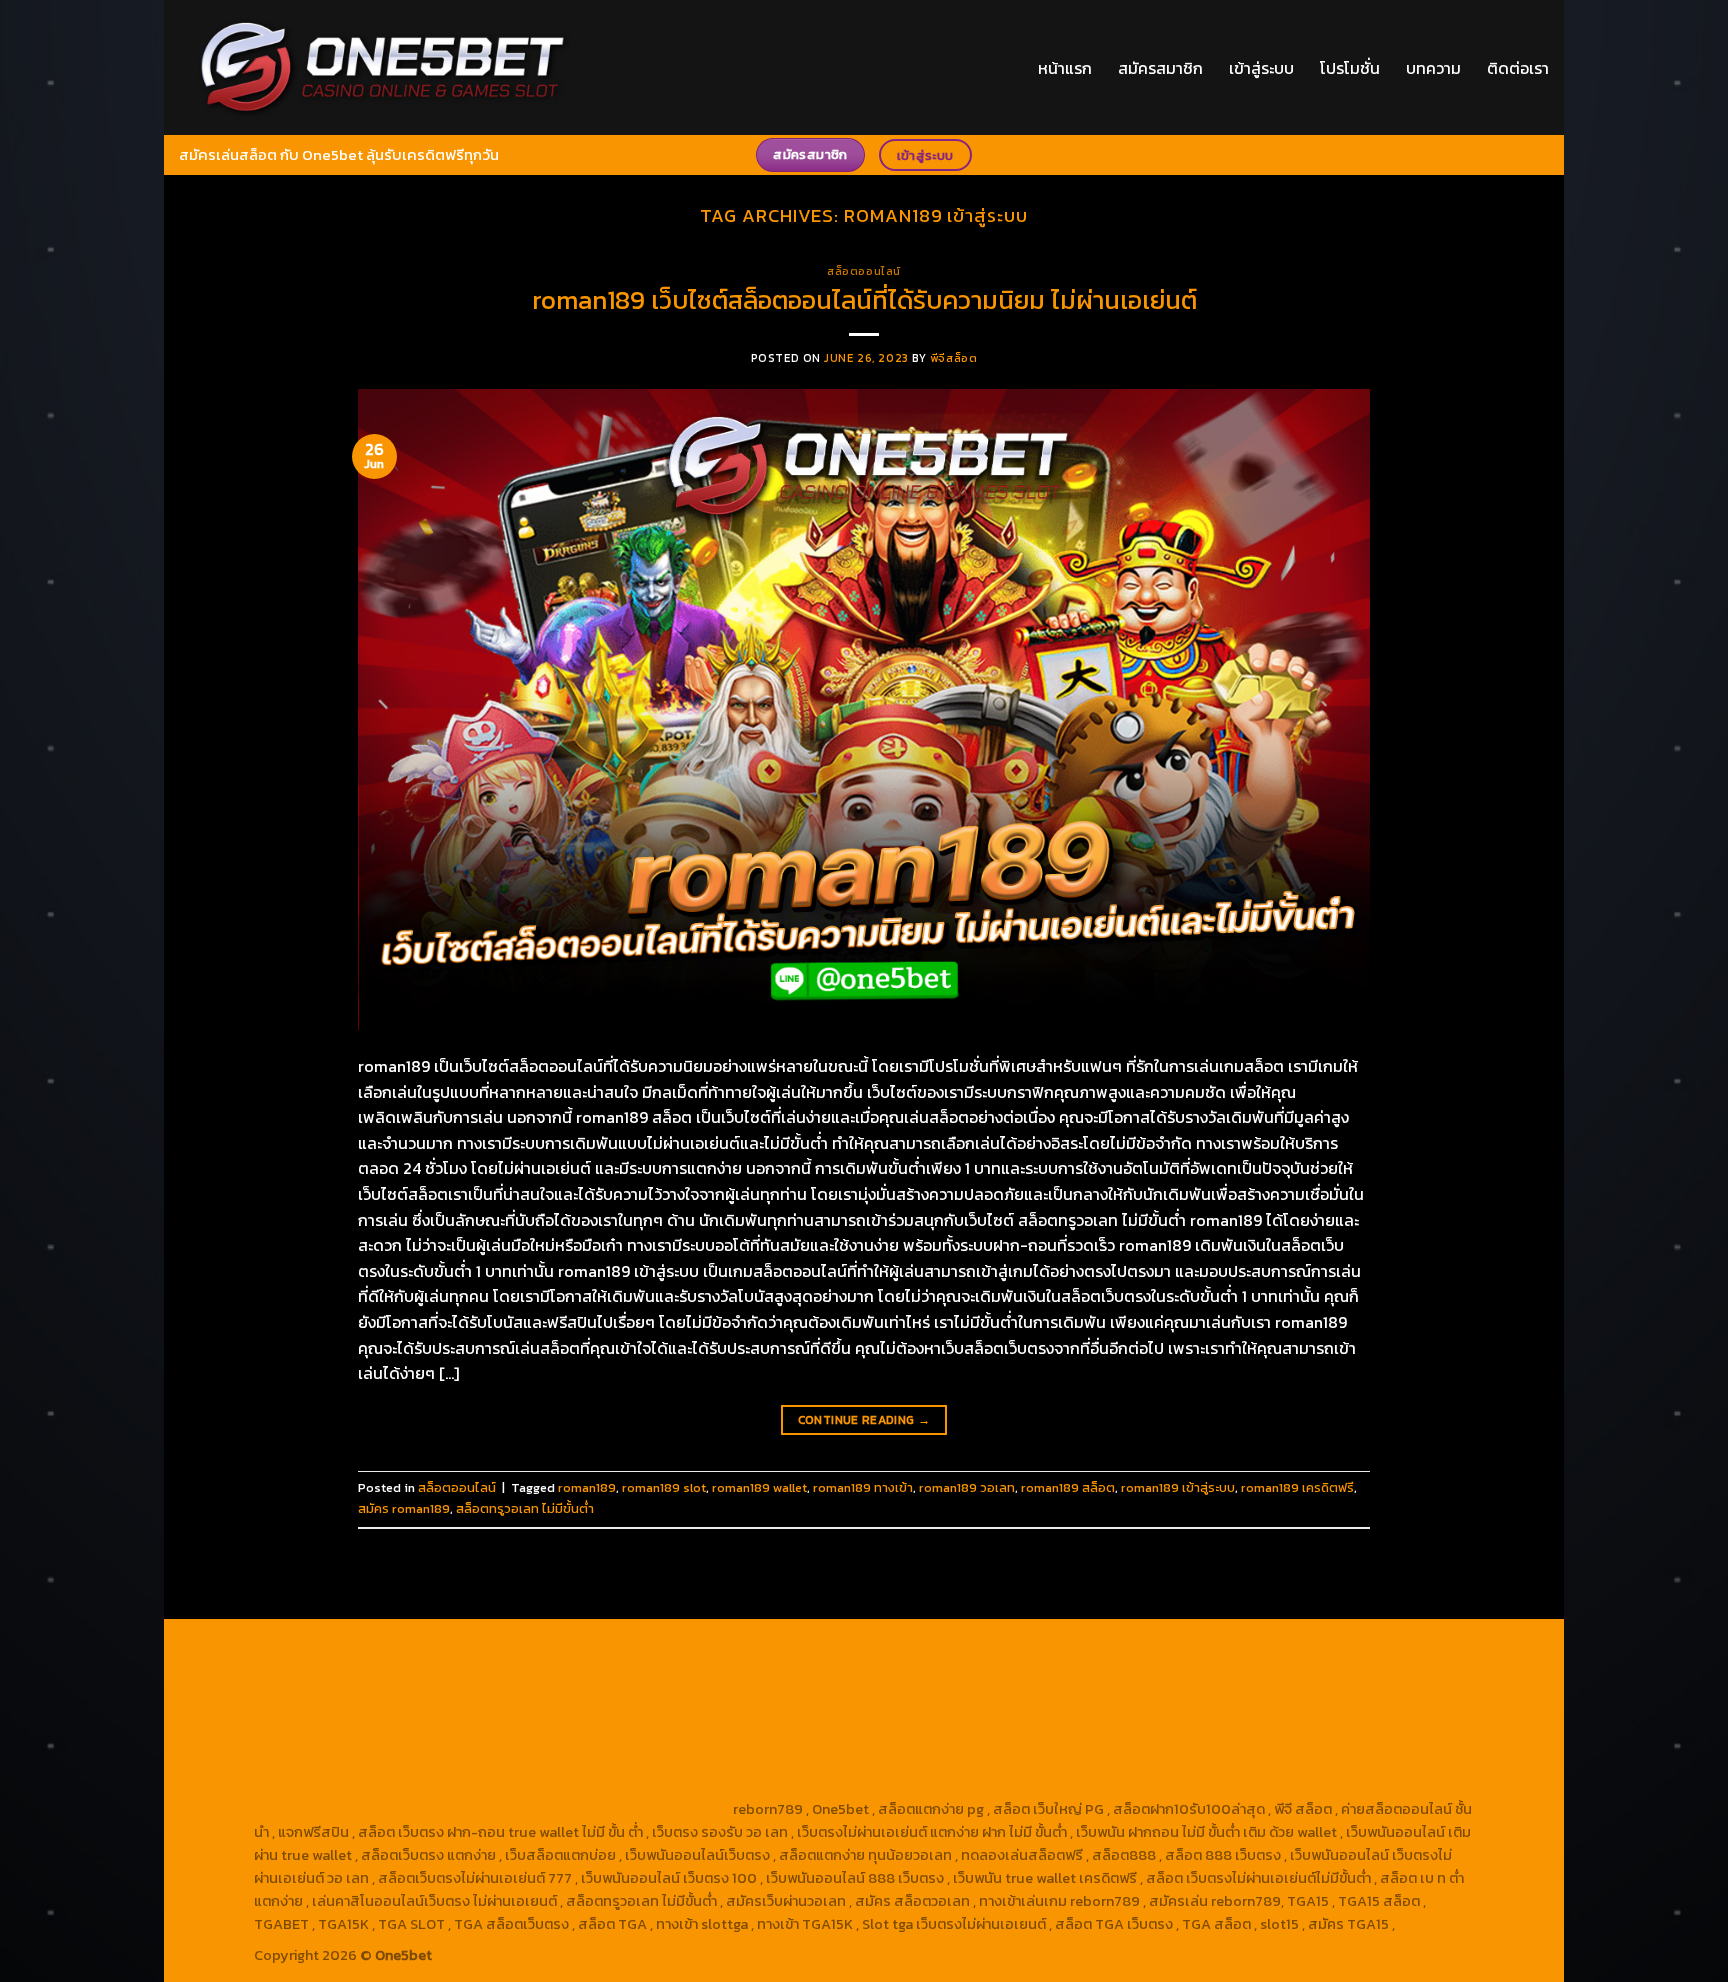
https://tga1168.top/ (586, 1694)
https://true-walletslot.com (886, 1740)
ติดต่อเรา (1518, 68)
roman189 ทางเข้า (863, 1487)
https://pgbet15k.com (555, 1671)
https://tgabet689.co (903, 1786)
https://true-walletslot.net (1050, 1717)
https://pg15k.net (423, 1671)
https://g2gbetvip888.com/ (519, 1763)
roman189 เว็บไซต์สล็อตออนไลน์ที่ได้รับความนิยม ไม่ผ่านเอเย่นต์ (864, 300)
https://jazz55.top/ (1045, 1740)
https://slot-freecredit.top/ (638, 1809)
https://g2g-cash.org (870, 1648)
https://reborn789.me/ (1217, 1717)
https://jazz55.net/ (1358, 1717)
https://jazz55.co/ (364, 1763)
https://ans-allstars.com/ (1144, 1694)
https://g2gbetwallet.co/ (1294, 1763)
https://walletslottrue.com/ (1068, 1786)
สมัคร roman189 (404, 1508)
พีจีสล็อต (953, 358)
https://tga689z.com (323, 1648)
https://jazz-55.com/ (1313, 1740)
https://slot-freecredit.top (702, 1740)
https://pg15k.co (308, 1671)
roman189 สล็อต (1068, 1487)
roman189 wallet (759, 1487)
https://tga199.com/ (737, 1717)
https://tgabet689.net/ (752, 1786)
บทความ (1433, 68)
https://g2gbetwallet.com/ (701, 1763)
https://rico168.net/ (1296, 1694)
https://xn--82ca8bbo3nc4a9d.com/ (1086, 1763)
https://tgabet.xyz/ (1299, 1671)
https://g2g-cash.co (1008, 1648)
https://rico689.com (730, 1648)
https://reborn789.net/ (883, 1717)
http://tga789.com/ (318, 1694)
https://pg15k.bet (1135, 1648)
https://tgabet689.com (596, 1786)
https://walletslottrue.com (342, 1740)
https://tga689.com (319, 1786)
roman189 (587, 1487)
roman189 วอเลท (967, 1487)
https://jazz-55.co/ (1176, 1740)
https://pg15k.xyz (1369, 1648)
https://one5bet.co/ (601, 1717)
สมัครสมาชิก (1160, 68)
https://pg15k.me (1252, 1648)
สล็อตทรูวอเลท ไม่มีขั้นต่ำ (525, 1508)
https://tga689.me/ (452, 1786)
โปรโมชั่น (1350, 68)
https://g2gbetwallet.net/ (876, 1763)
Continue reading (864, 1420)
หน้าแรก (1065, 68)
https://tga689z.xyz (593, 1648)
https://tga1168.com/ (1163, 1671)
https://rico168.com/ (322, 1717)
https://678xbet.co (993, 1694)
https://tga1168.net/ (451, 1694)
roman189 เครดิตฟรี (1297, 1487)
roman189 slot (664, 1487)
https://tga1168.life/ (720, 1694)
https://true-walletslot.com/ (449, 1809)
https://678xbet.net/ (856, 1694)
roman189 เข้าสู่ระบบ (1178, 1487)
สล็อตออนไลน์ (864, 271)
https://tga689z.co (459, 1648)
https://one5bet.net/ (463, 1717)
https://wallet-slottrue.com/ (1258, 1786)
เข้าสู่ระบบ (1261, 68)
